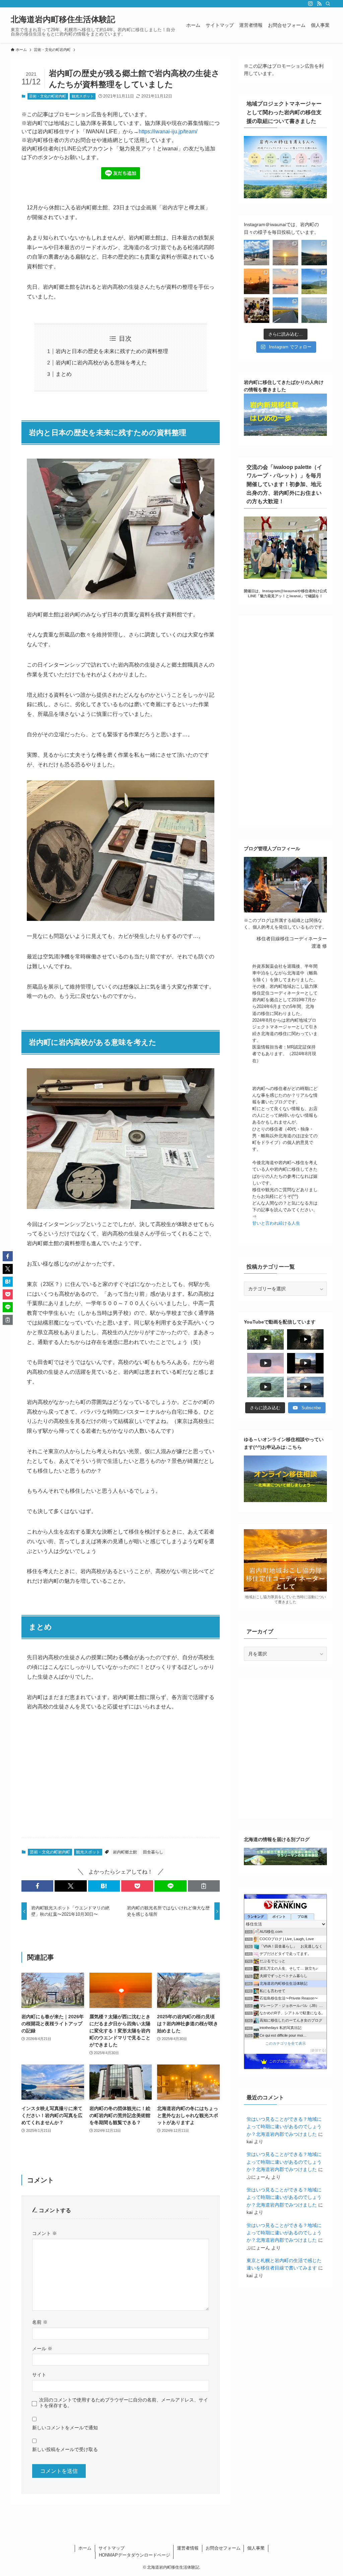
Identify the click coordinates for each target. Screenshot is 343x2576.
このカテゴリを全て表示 (286, 2043)
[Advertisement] (121, 1780)
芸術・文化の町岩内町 (48, 96)
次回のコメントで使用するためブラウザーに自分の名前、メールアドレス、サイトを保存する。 (124, 2403)
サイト (39, 2375)
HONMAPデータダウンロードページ (134, 2555)
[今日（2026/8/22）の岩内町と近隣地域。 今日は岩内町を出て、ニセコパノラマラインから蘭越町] (314, 281)
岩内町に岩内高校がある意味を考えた (101, 363)
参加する (318, 2050)
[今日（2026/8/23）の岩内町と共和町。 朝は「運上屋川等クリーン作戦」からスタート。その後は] (285, 281)
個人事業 (256, 2548)
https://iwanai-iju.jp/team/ (168, 131)
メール (42, 2349)
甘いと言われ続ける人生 (276, 1223)
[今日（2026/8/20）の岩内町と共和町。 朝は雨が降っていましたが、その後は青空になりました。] (285, 310)
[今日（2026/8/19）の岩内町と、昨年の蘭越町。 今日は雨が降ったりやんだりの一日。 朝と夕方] (314, 310)
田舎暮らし (153, 1852)
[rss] (319, 4)
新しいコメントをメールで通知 (65, 2428)
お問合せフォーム (223, 2548)
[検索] (328, 4)
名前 (40, 2322)
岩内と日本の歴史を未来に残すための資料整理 (112, 351)
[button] (37, 1886)
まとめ (64, 374)
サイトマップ (112, 2548)
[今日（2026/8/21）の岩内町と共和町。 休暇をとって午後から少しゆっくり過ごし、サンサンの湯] (257, 310)
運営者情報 (188, 2548)
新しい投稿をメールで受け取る (65, 2449)
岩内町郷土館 (125, 1852)
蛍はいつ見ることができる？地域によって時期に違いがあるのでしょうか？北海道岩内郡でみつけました (284, 2127)
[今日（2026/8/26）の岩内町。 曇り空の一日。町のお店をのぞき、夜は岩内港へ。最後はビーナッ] (285, 253)
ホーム (85, 2548)
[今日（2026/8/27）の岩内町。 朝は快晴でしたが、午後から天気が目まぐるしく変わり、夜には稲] (257, 253)
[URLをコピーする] (204, 1886)
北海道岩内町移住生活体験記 (63, 19)
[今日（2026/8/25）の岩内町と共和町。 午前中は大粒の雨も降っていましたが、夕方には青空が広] (314, 253)
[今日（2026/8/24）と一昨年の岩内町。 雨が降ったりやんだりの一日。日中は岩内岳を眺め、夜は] (257, 281)
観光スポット (83, 96)
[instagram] (311, 4)
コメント (45, 2233)
